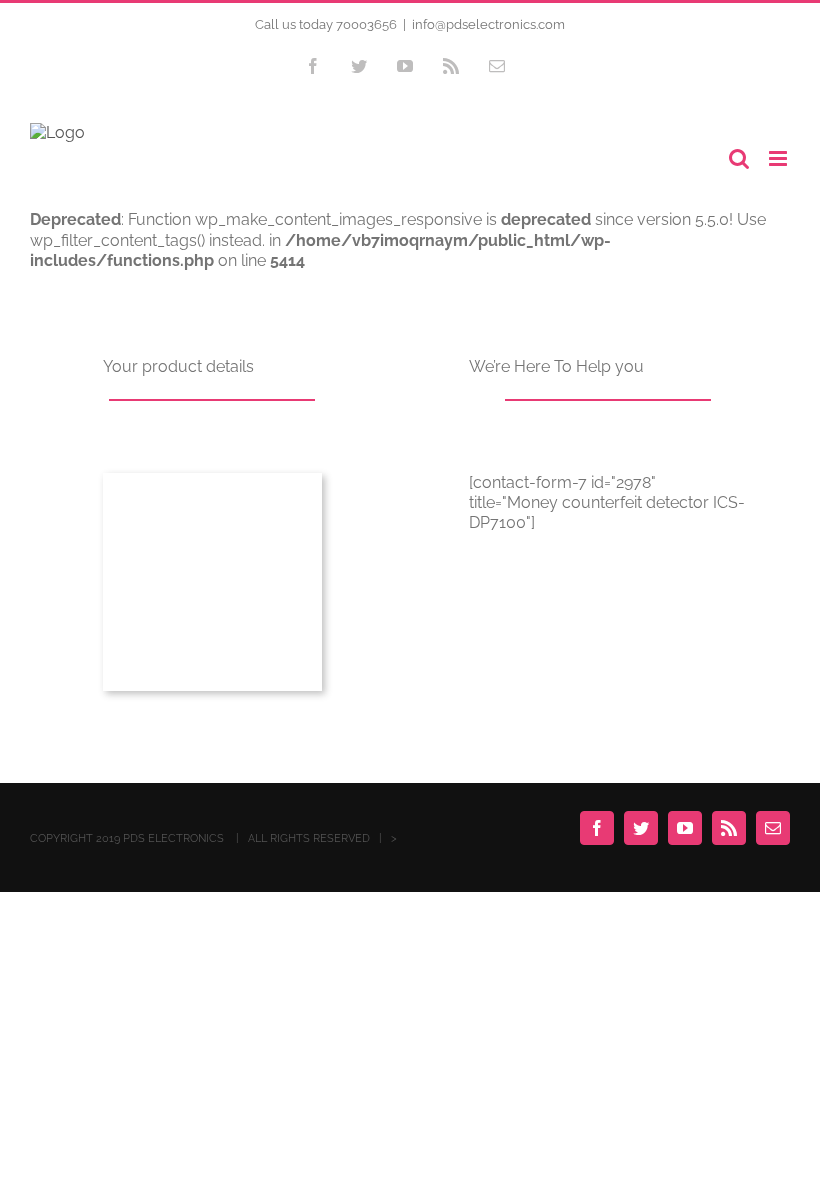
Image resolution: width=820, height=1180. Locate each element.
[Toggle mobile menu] (779, 158)
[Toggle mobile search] (739, 158)
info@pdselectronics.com (488, 24)
